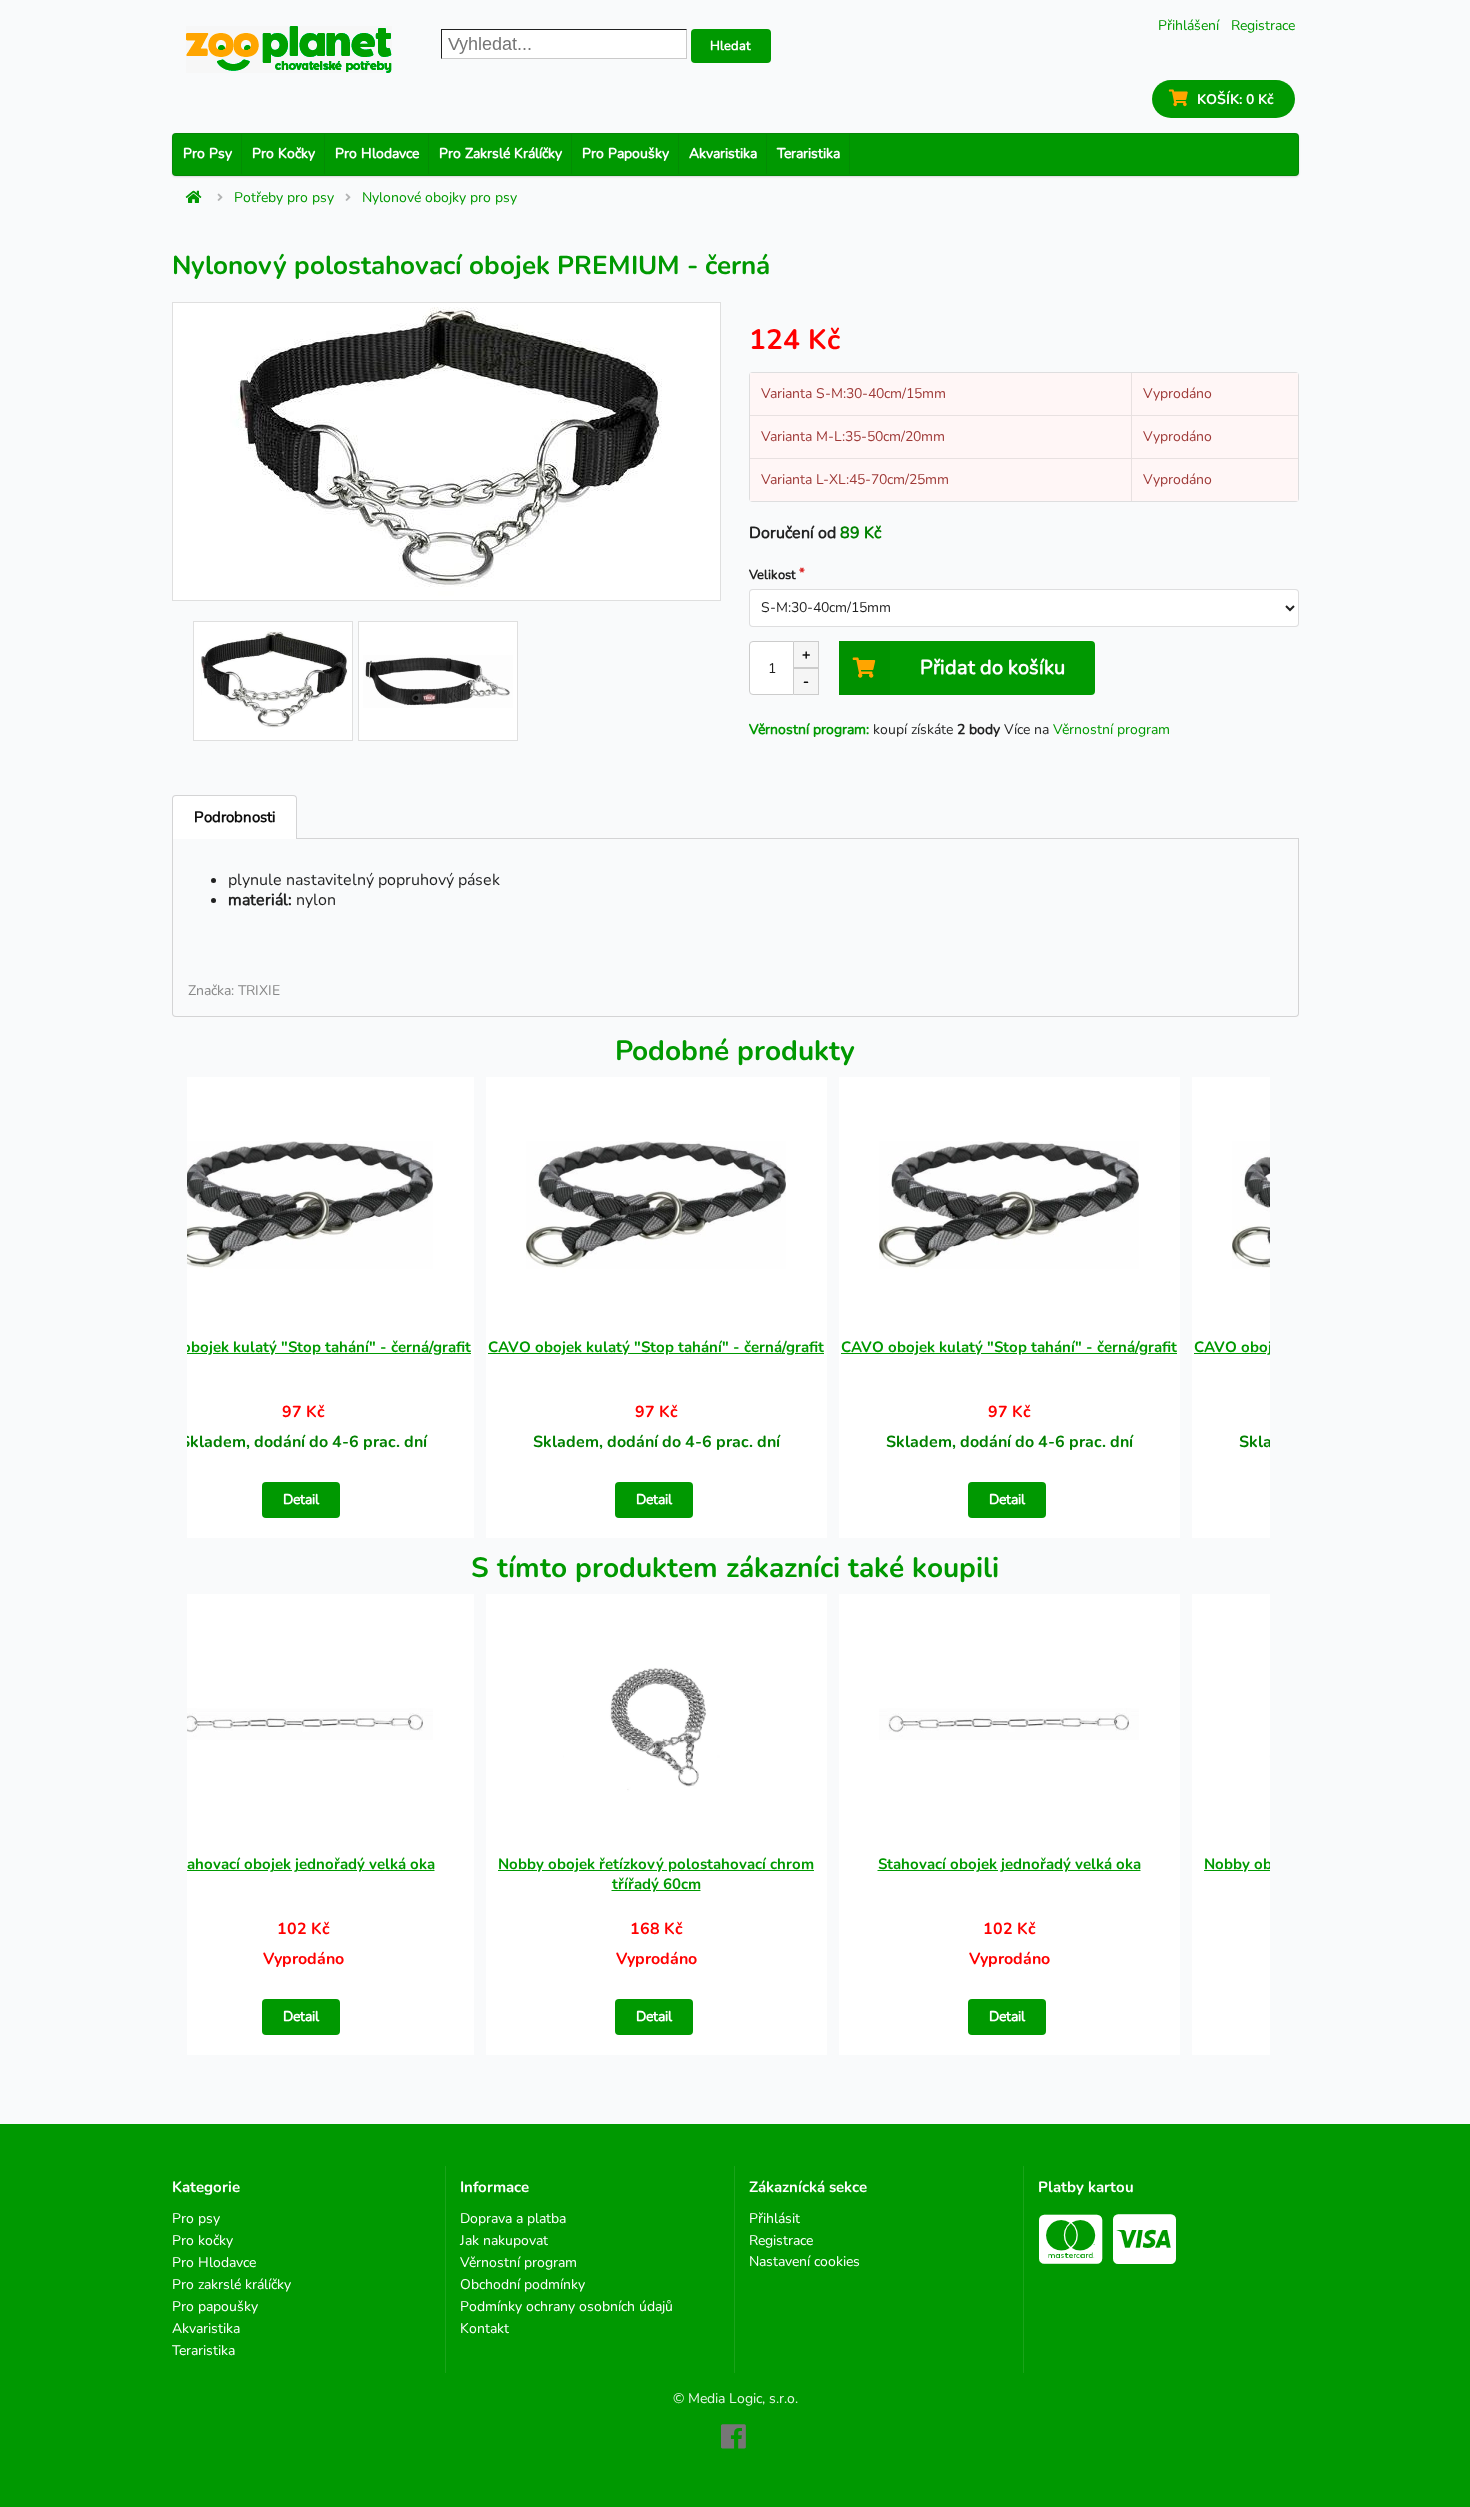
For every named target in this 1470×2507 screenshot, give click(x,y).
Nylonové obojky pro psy (439, 198)
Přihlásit (774, 2219)
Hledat (730, 46)
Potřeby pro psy (284, 198)
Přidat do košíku (992, 667)
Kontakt (484, 2328)
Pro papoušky (625, 153)
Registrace (1263, 25)
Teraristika (808, 153)
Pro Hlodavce (377, 153)
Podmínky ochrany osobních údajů (566, 2306)
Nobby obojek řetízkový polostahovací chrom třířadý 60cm (656, 1874)
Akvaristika (723, 153)
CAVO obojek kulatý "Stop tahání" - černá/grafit (303, 1347)
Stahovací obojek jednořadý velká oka (303, 1864)
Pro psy (207, 153)
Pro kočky (283, 153)
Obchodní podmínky (522, 2284)
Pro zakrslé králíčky (500, 153)
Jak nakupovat (504, 2240)
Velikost (772, 575)
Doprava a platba (513, 2219)
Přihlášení (1188, 25)
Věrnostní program (1111, 729)
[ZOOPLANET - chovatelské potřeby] (289, 49)
